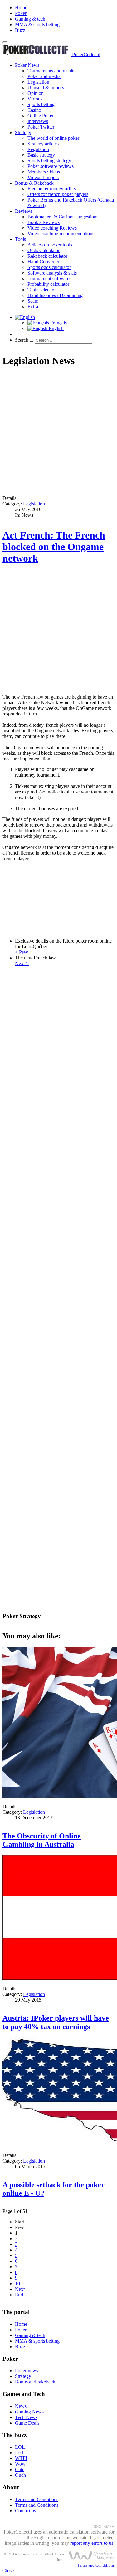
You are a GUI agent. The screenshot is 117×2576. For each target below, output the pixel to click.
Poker (21, 13)
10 (17, 2283)
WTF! (21, 2458)
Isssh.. (21, 2453)
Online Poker (41, 116)
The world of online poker (53, 138)
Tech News (26, 2417)
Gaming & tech (30, 19)
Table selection (42, 290)
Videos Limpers (43, 177)
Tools (20, 239)
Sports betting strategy (49, 161)
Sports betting (41, 104)
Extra (33, 307)
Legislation (38, 82)
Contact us (25, 2511)
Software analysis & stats (52, 273)
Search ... (24, 340)
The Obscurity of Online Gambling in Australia (42, 1840)
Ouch (20, 2475)
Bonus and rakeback (35, 2382)
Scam (33, 301)
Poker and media (44, 76)
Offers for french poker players (58, 194)
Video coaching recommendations (61, 234)
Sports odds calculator (49, 267)
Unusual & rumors (46, 88)
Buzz (20, 30)
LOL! (21, 2447)
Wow (20, 2464)
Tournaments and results (51, 71)
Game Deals (27, 2423)
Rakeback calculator (47, 256)
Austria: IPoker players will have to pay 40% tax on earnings (56, 2022)
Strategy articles (43, 144)
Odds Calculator (44, 250)
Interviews (38, 121)
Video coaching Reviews (52, 228)
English (56, 328)
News (21, 2406)
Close (8, 2571)
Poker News (27, 65)
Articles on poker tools (50, 245)
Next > (22, 963)
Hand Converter (43, 262)
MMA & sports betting (37, 24)
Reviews (24, 211)
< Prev (22, 952)
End (19, 2295)
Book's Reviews (44, 222)
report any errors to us (92, 2543)
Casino (34, 110)
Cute (20, 2469)
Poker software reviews (51, 166)
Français (58, 323)
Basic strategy (41, 155)
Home (21, 8)
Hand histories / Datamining (55, 295)
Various (35, 99)
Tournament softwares (49, 278)
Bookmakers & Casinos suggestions (63, 217)
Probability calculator (48, 284)
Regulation (38, 149)
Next (20, 2289)
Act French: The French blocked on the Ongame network (54, 547)
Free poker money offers (52, 189)
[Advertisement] (58, 432)
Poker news (27, 2371)
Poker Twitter (41, 127)
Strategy (23, 132)
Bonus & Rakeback (34, 183)
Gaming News (29, 2412)
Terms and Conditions (37, 2499)
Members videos (44, 172)
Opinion (36, 93)
